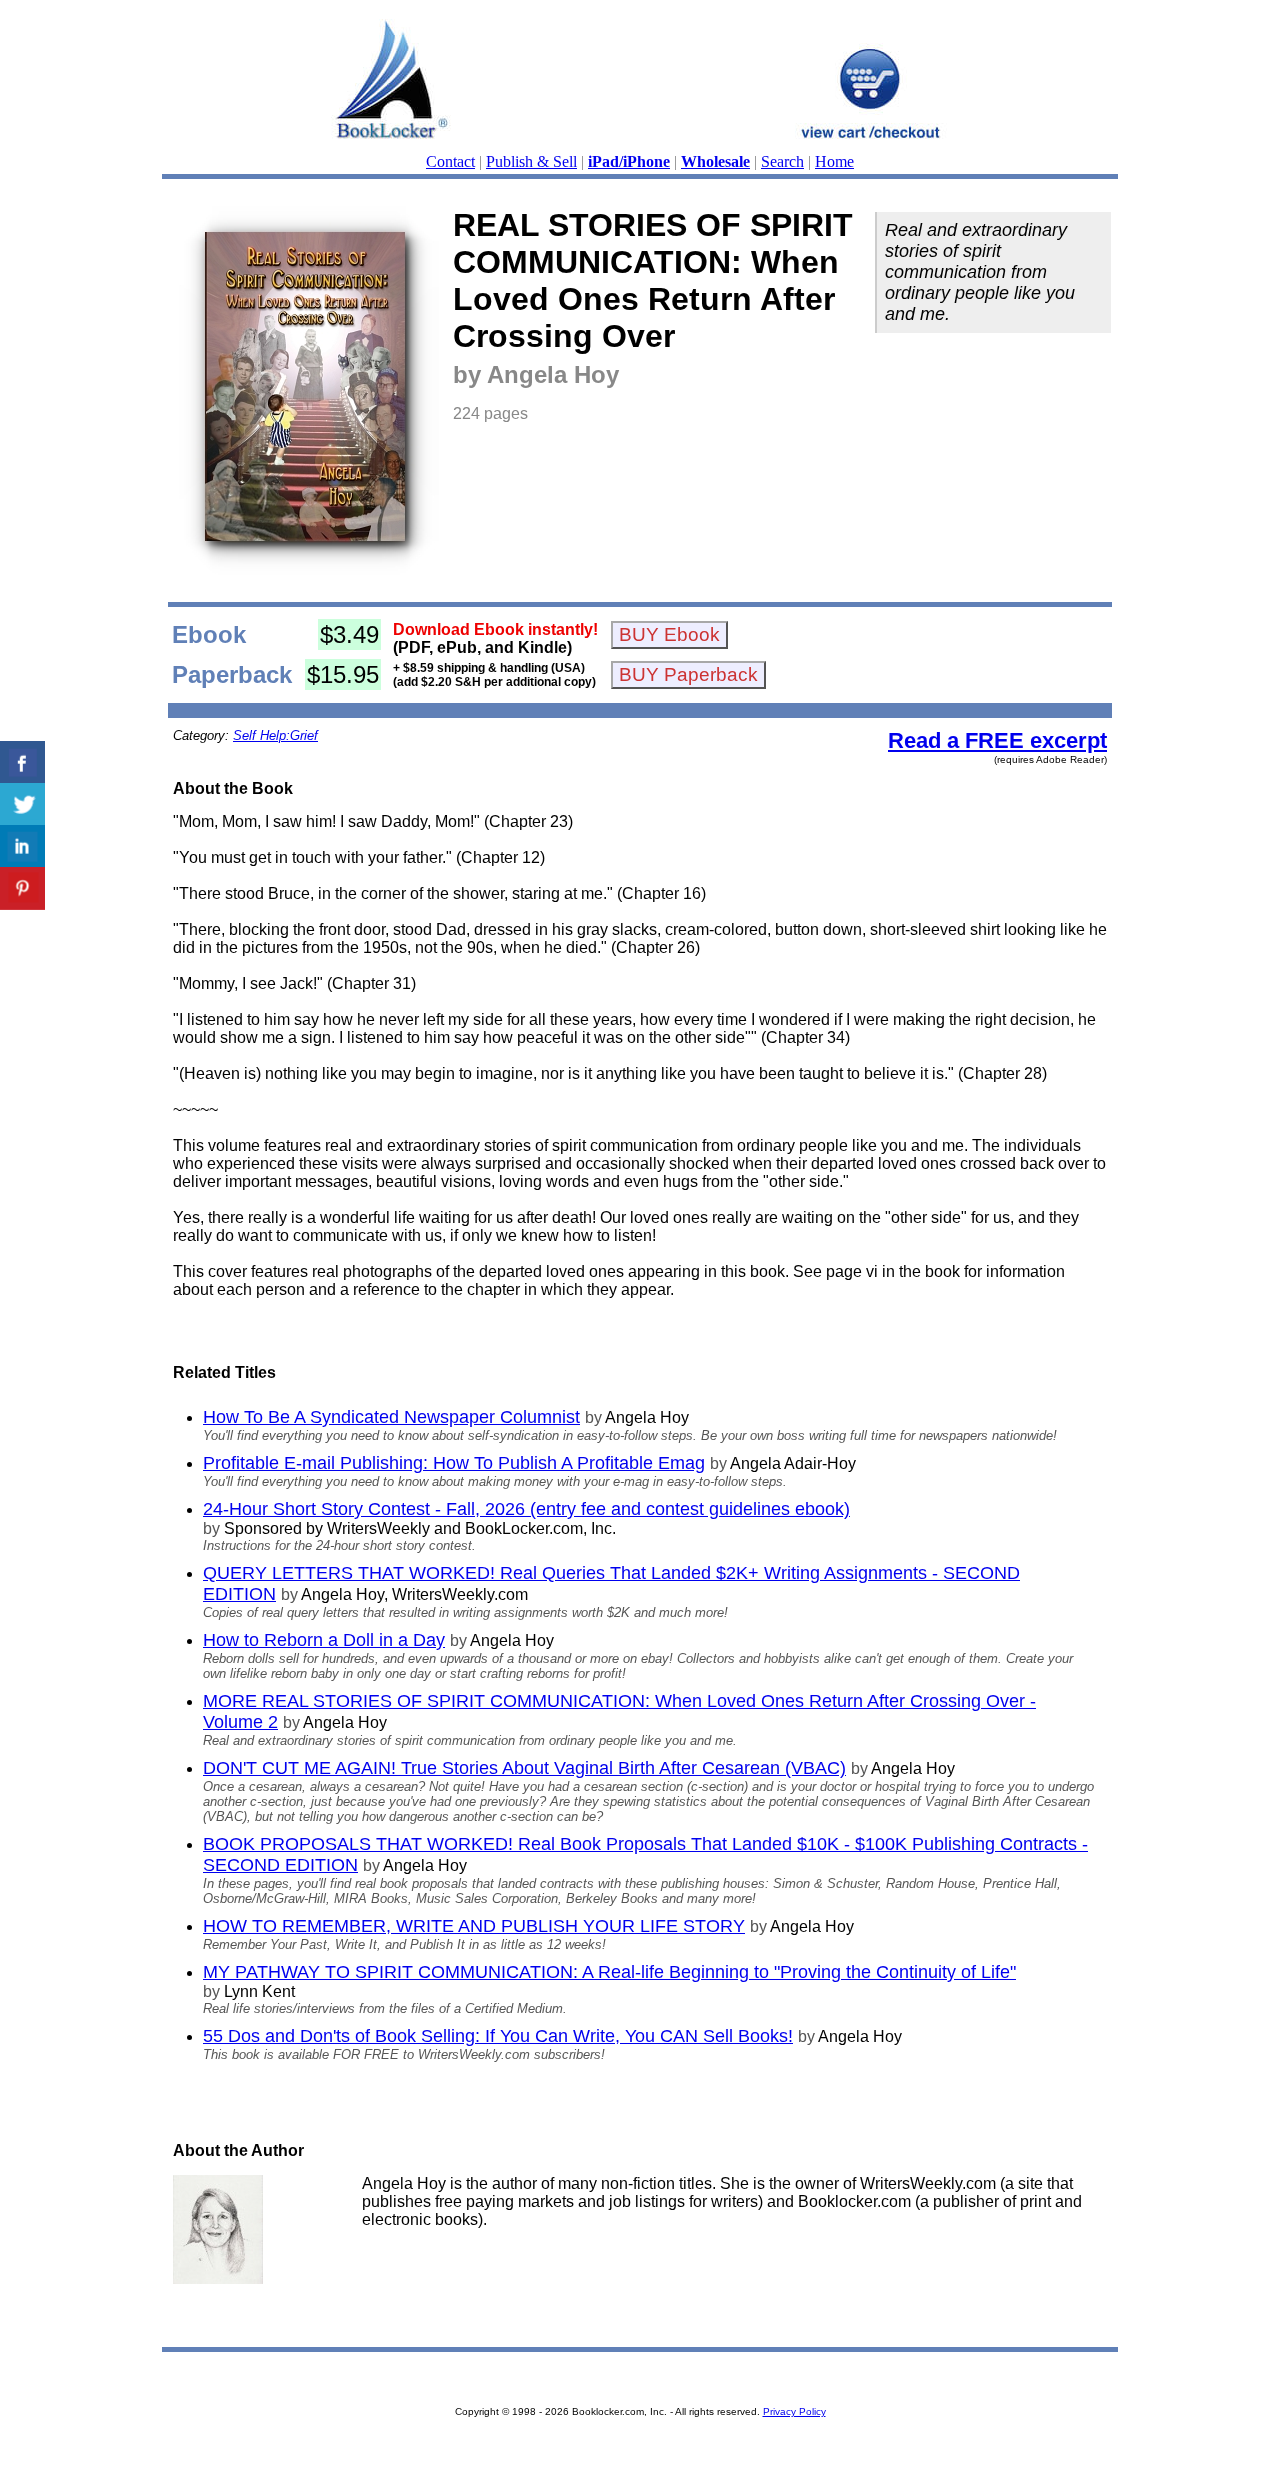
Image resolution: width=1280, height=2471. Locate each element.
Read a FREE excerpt (997, 740)
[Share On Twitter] (22, 804)
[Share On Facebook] (22, 762)
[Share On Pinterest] (22, 888)
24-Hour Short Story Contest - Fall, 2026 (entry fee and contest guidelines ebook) (526, 1509)
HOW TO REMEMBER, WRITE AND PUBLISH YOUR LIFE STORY (474, 1926)
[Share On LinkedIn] (22, 846)
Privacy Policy (794, 2411)
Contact (450, 161)
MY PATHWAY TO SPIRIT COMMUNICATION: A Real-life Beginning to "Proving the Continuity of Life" (609, 1972)
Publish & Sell (531, 161)
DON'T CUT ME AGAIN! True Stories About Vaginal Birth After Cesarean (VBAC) (524, 1768)
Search (782, 161)
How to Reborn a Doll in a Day (324, 1640)
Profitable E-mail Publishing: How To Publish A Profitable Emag (454, 1463)
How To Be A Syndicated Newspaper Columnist (391, 1417)
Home (834, 161)
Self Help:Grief (275, 735)
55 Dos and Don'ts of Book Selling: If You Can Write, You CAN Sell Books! (498, 2036)
